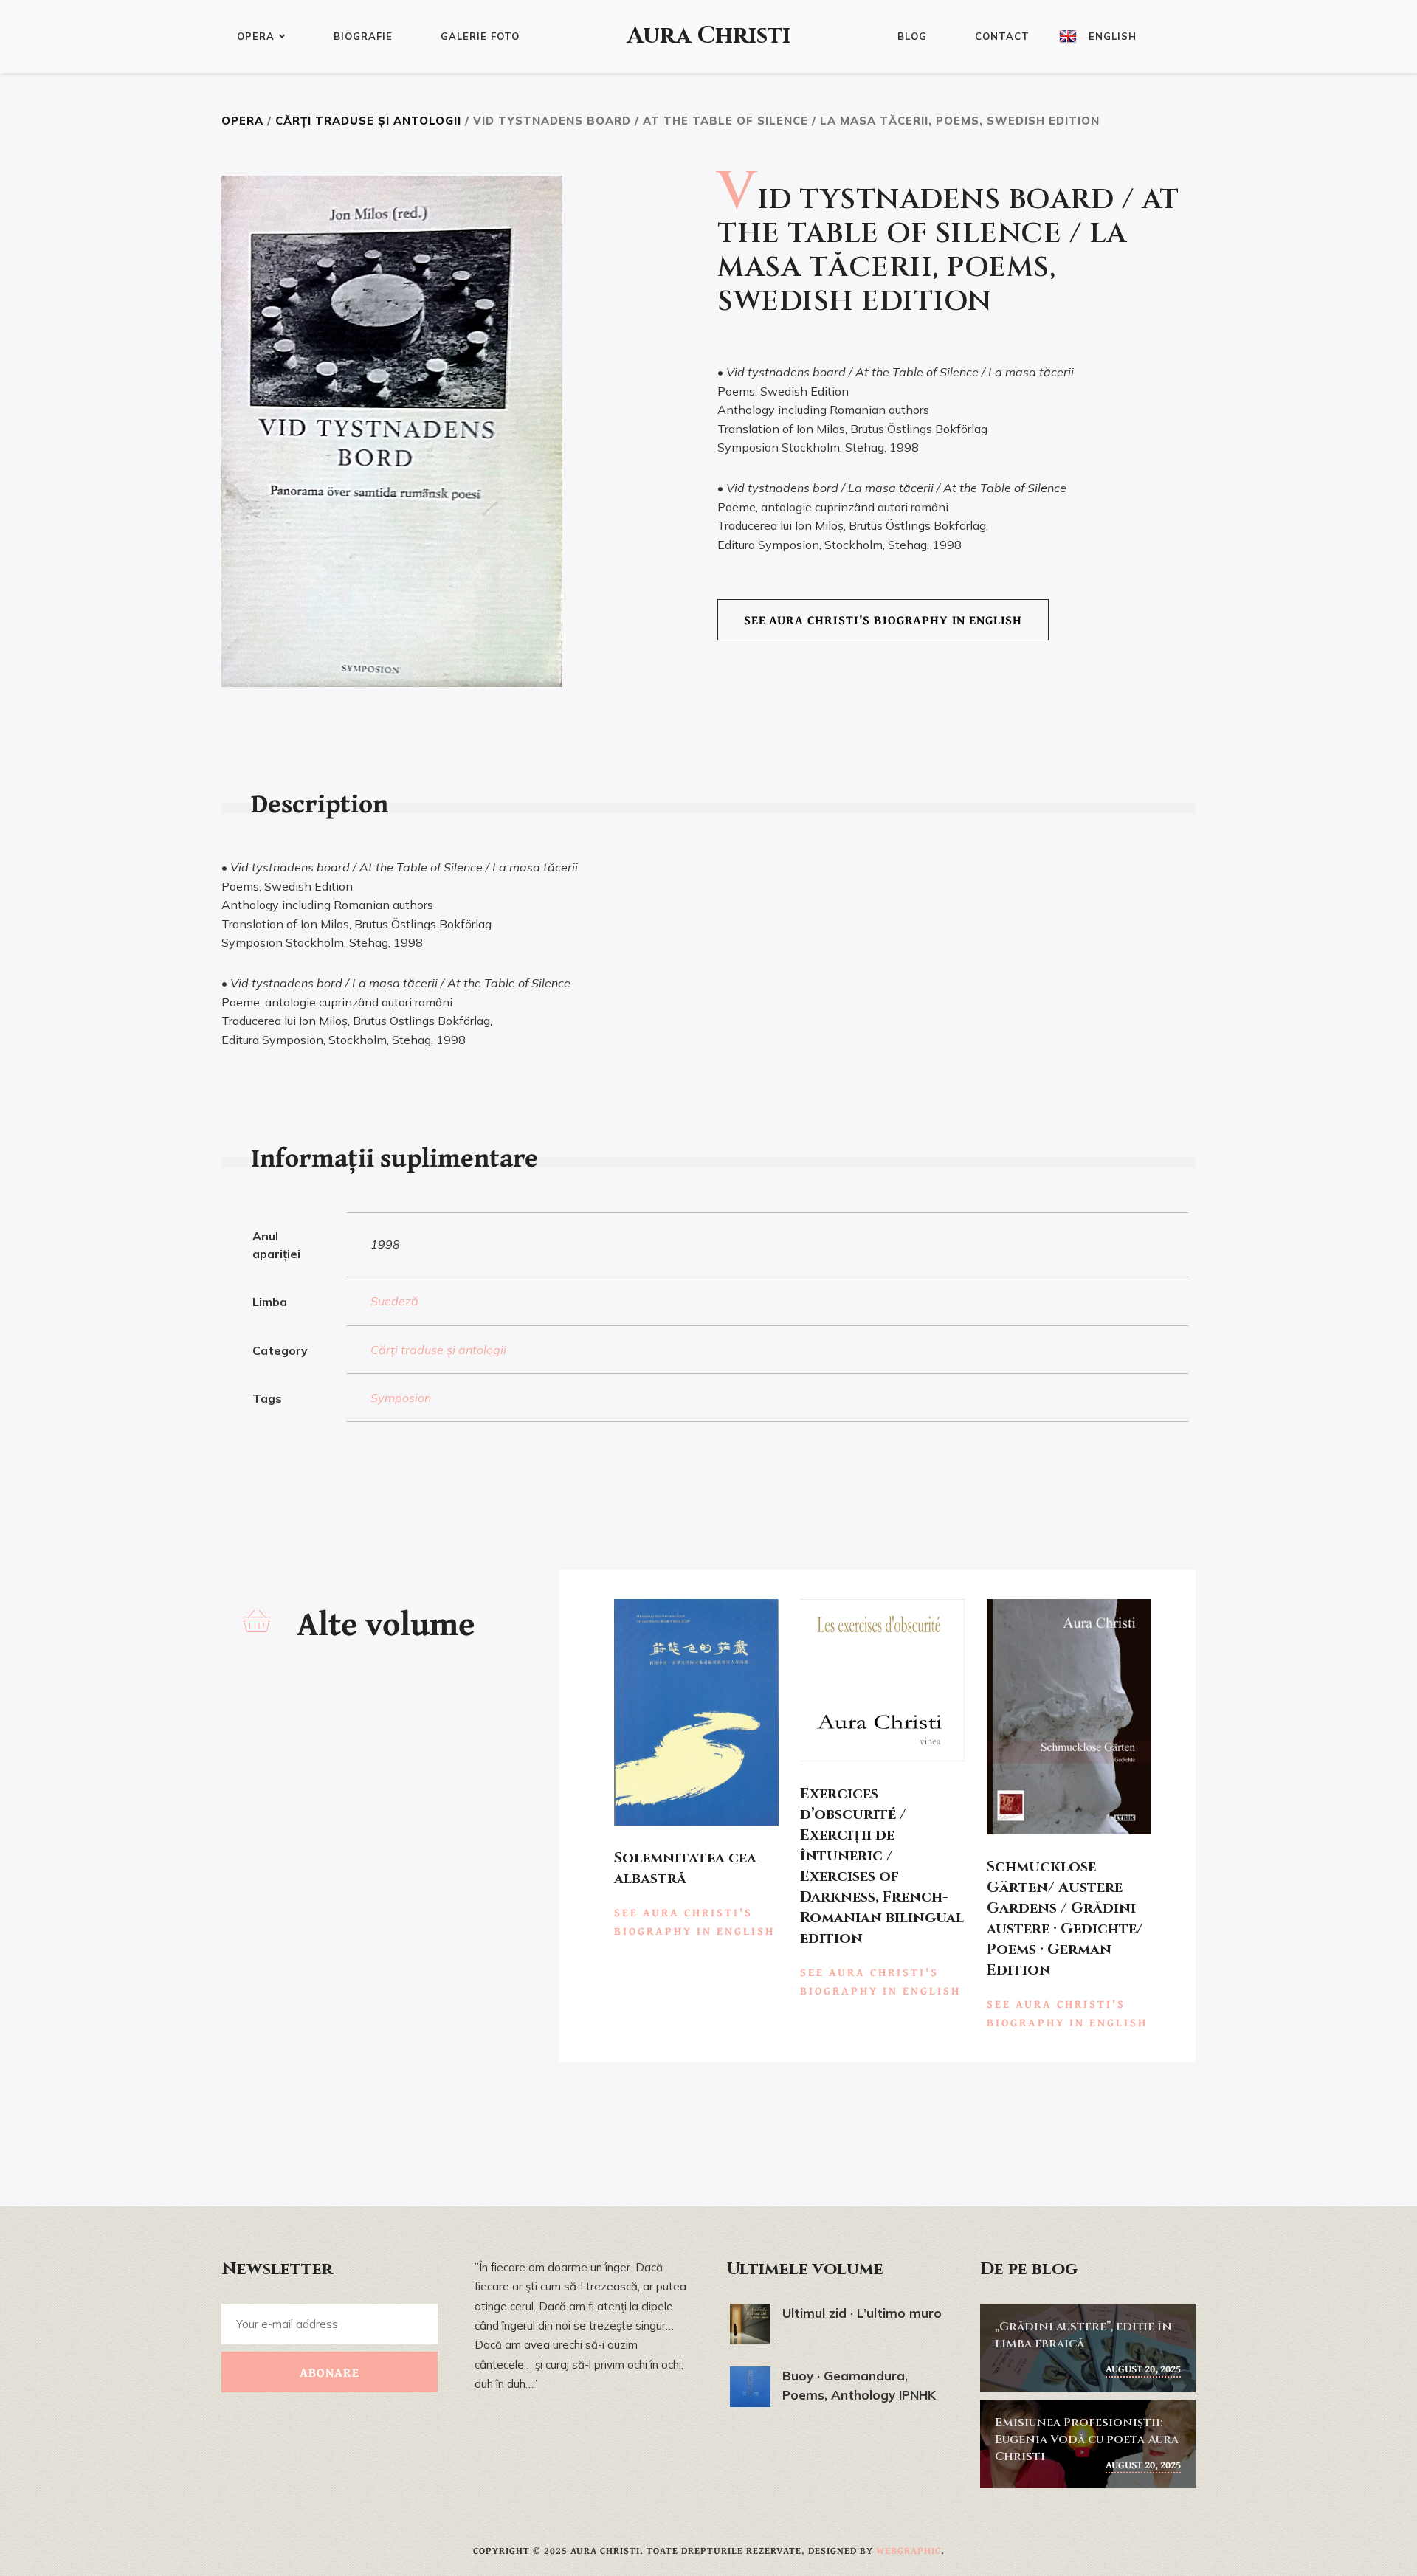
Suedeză (394, 1301)
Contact (1002, 36)
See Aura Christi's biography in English (883, 619)
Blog (912, 36)
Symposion (401, 1398)
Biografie (363, 36)
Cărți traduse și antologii (368, 121)
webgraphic (909, 2551)
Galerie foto (480, 36)
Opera (256, 36)
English (1113, 36)
